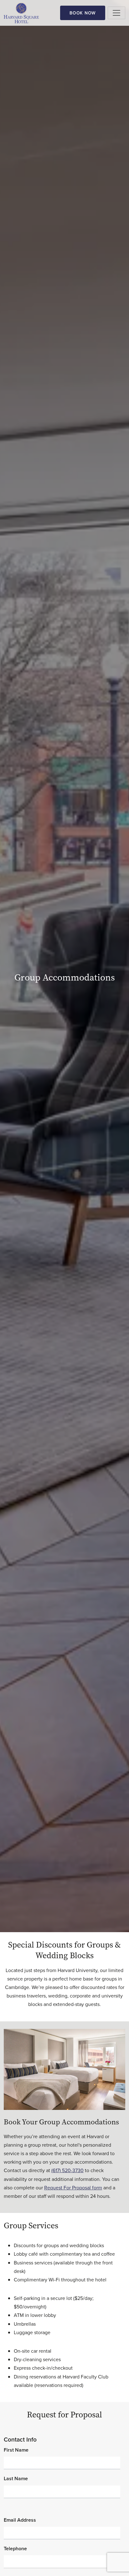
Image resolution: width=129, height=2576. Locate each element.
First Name (16, 2450)
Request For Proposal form (73, 2187)
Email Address (20, 2520)
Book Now (83, 13)
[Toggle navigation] (116, 13)
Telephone (15, 2549)
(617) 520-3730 (67, 2170)
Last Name (16, 2478)
